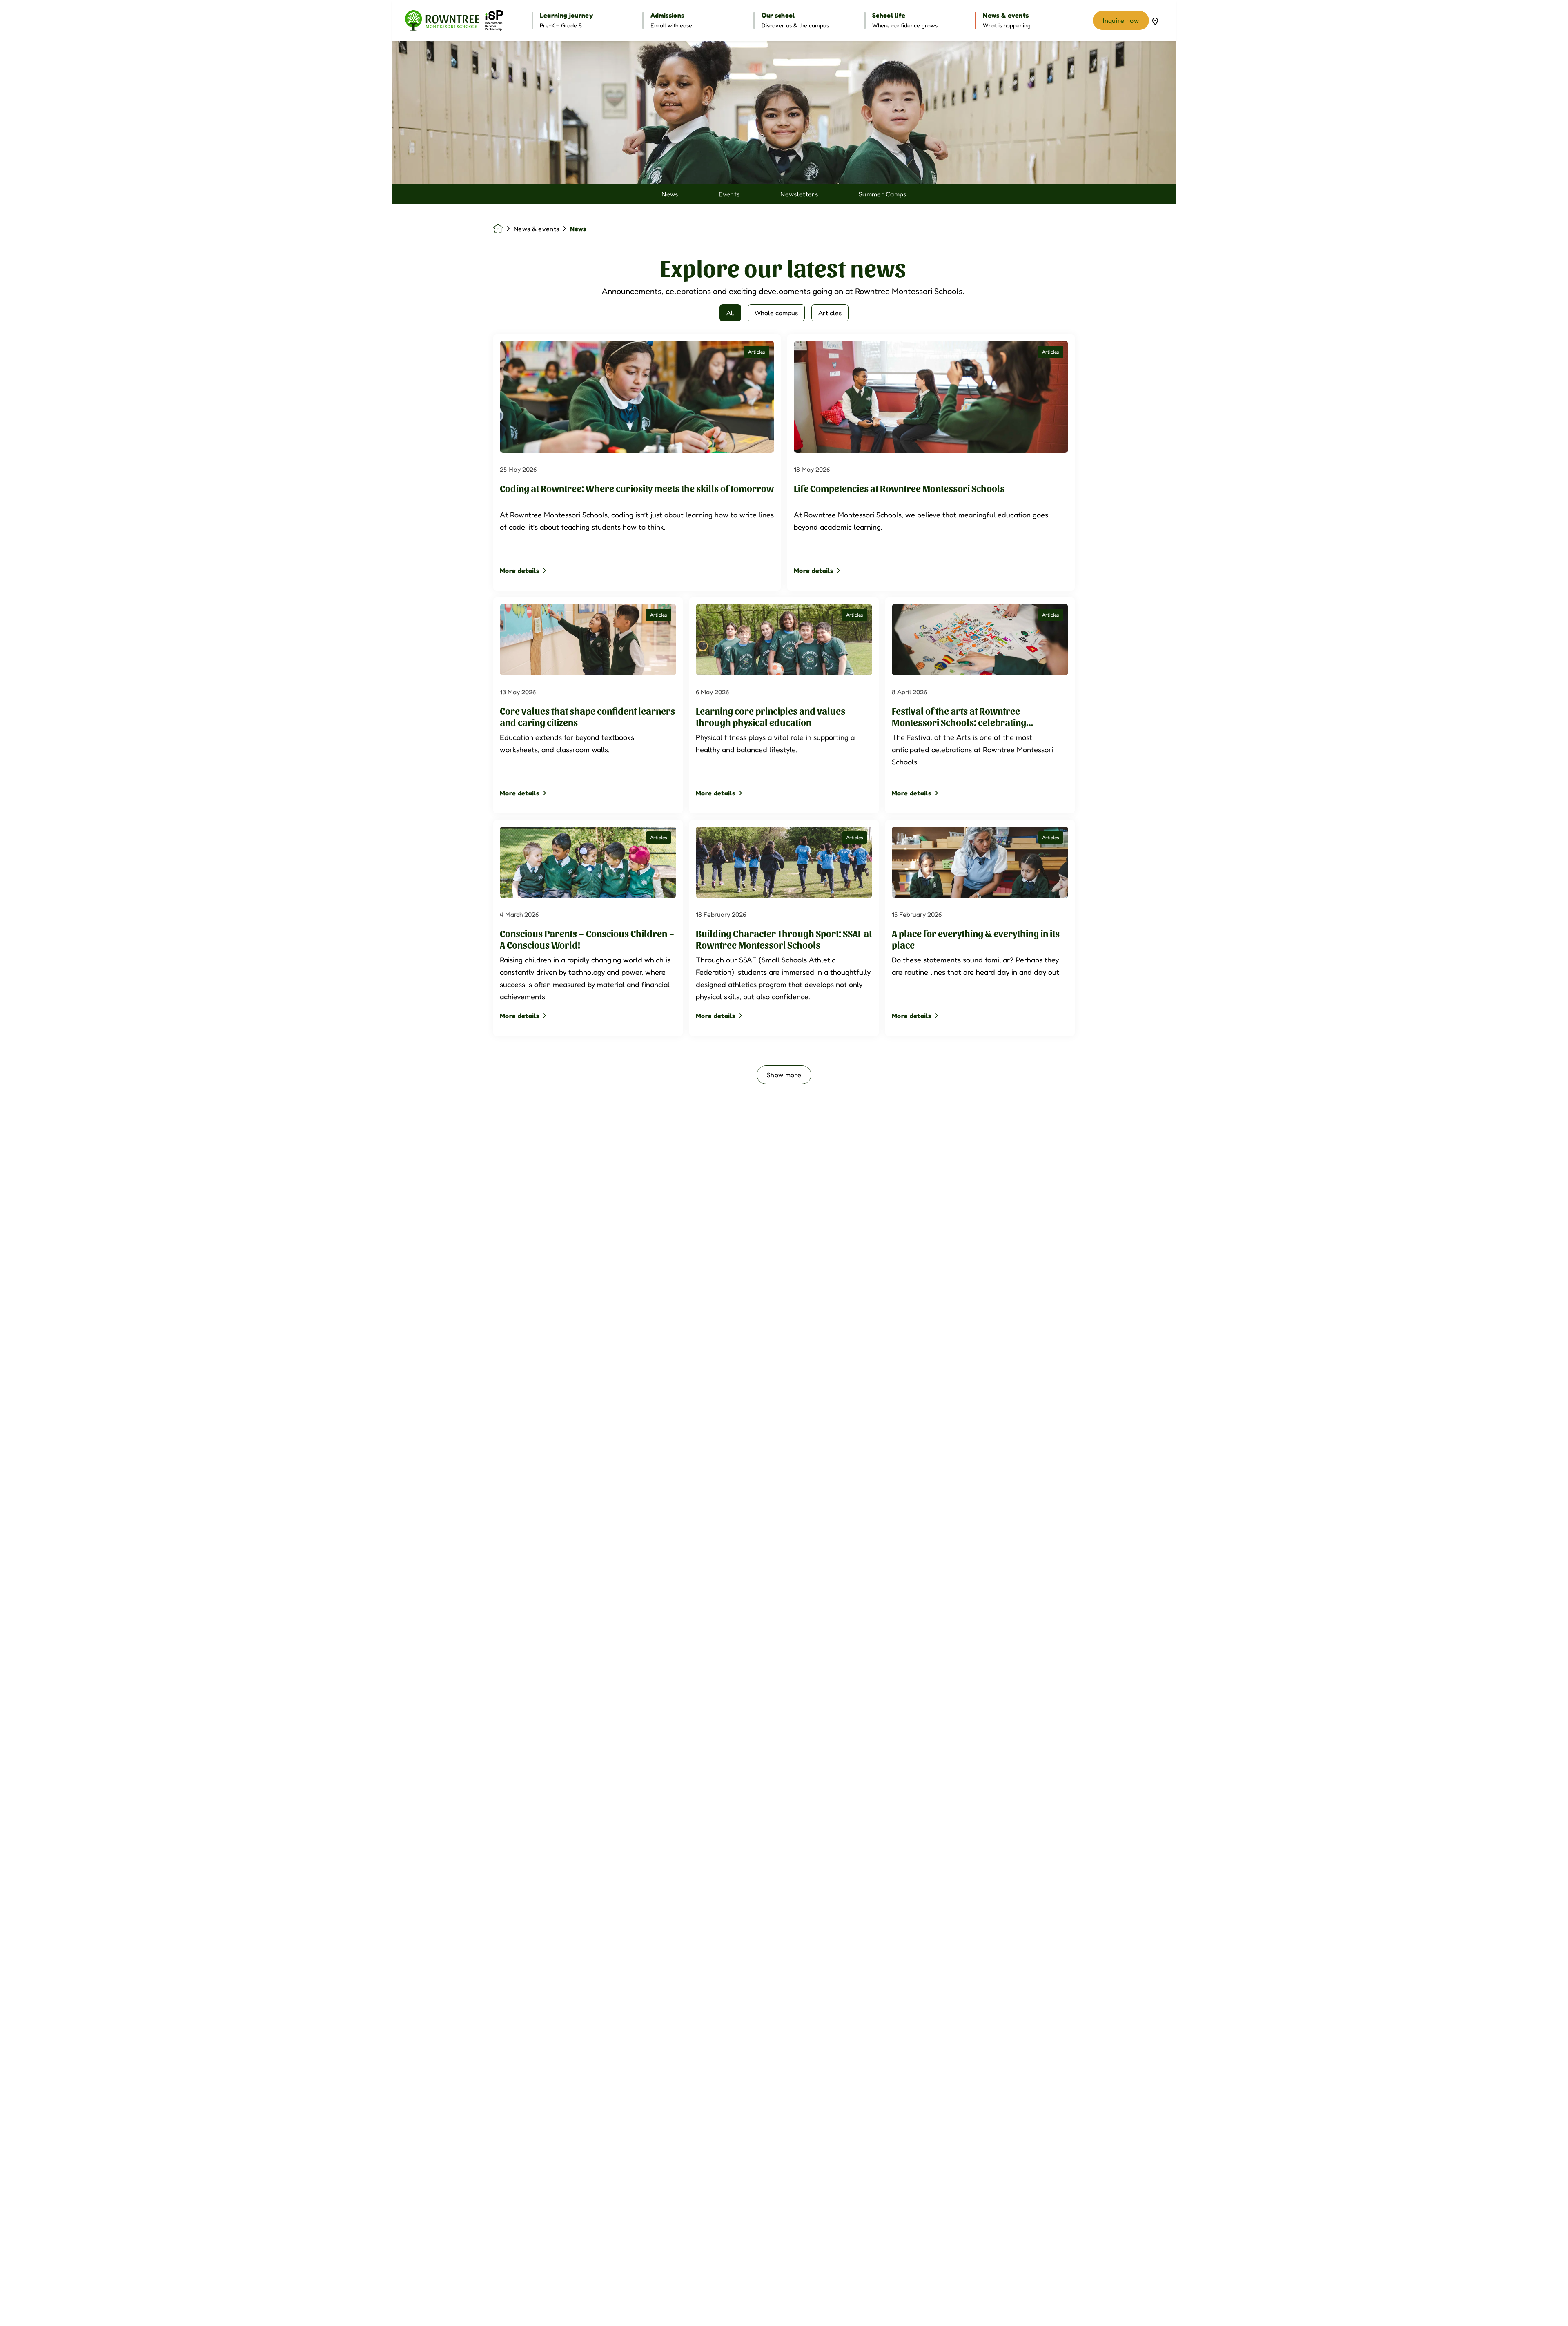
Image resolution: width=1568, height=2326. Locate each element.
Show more (784, 1075)
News (670, 194)
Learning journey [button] (566, 15)
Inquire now (1121, 20)
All (730, 313)
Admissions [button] (667, 15)
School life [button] (889, 15)
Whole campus (776, 313)
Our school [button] (778, 15)
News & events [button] (1006, 15)
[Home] (454, 20)
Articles (830, 313)
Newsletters (799, 194)
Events (729, 194)
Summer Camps (883, 194)
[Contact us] (1155, 20)
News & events (536, 229)
